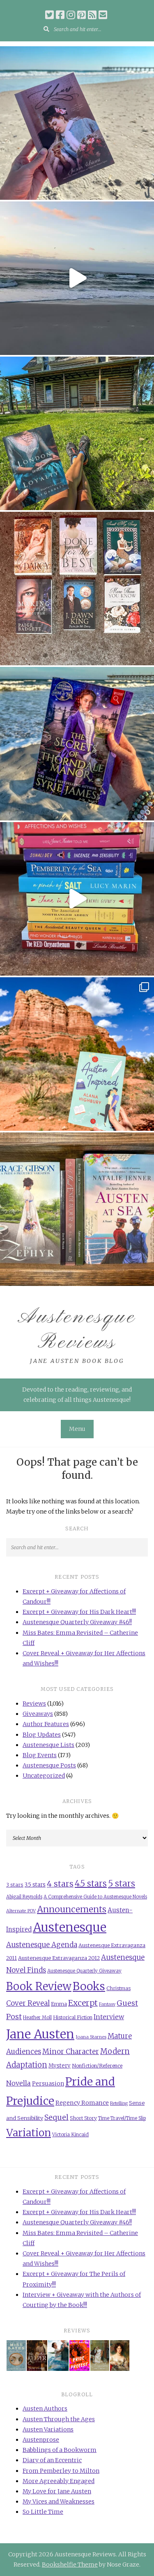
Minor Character (71, 2052)
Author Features (46, 1724)
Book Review (39, 1986)
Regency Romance (82, 2103)
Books (89, 1986)
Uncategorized (44, 1776)
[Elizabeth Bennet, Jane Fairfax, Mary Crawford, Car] (77, 433)
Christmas (118, 1988)
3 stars (15, 1885)
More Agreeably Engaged (59, 2481)
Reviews (34, 1704)
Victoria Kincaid (70, 2134)
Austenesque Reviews (77, 1330)
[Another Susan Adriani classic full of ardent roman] (77, 123)
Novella (18, 2083)
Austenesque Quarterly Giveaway (84, 1971)
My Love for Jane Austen (57, 2491)
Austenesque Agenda (42, 1945)
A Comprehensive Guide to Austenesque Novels (95, 1897)
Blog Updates (42, 1735)
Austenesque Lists (48, 1745)
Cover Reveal (28, 2003)
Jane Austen (40, 2034)
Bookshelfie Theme (70, 2565)
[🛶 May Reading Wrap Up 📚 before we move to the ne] (77, 1209)
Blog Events (40, 1755)
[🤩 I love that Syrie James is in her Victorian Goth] (77, 744)
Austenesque (70, 1927)
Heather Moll (37, 2018)
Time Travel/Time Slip (122, 2118)
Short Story (83, 2118)
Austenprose (41, 2440)
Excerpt (83, 2003)
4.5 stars (91, 1883)
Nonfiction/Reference (97, 2066)
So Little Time (43, 2512)
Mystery (60, 2066)
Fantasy (107, 2004)
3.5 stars (35, 1885)
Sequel (56, 2117)
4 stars (60, 1884)
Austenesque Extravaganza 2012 (59, 1958)
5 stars (122, 1884)
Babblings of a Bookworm (60, 2450)
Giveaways (38, 1714)
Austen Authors (45, 2409)
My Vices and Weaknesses (59, 2501)
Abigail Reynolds (24, 1897)
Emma (59, 2004)
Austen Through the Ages (59, 2419)
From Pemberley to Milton (61, 2471)
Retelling (119, 2103)
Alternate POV (21, 1911)
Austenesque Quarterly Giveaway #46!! (77, 1622)
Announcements (72, 1909)
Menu (77, 1429)
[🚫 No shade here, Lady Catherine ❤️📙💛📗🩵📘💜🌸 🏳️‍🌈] (77, 899)
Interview (109, 2017)
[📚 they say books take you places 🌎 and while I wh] (77, 1054)
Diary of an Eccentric (52, 2460)
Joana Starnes (91, 2037)
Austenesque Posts (49, 1765)
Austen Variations (48, 2429)
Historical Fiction (73, 2017)
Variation (29, 2133)
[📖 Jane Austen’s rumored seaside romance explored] (77, 278)
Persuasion (48, 2083)
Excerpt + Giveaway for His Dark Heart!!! (79, 1612)
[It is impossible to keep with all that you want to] (77, 589)
